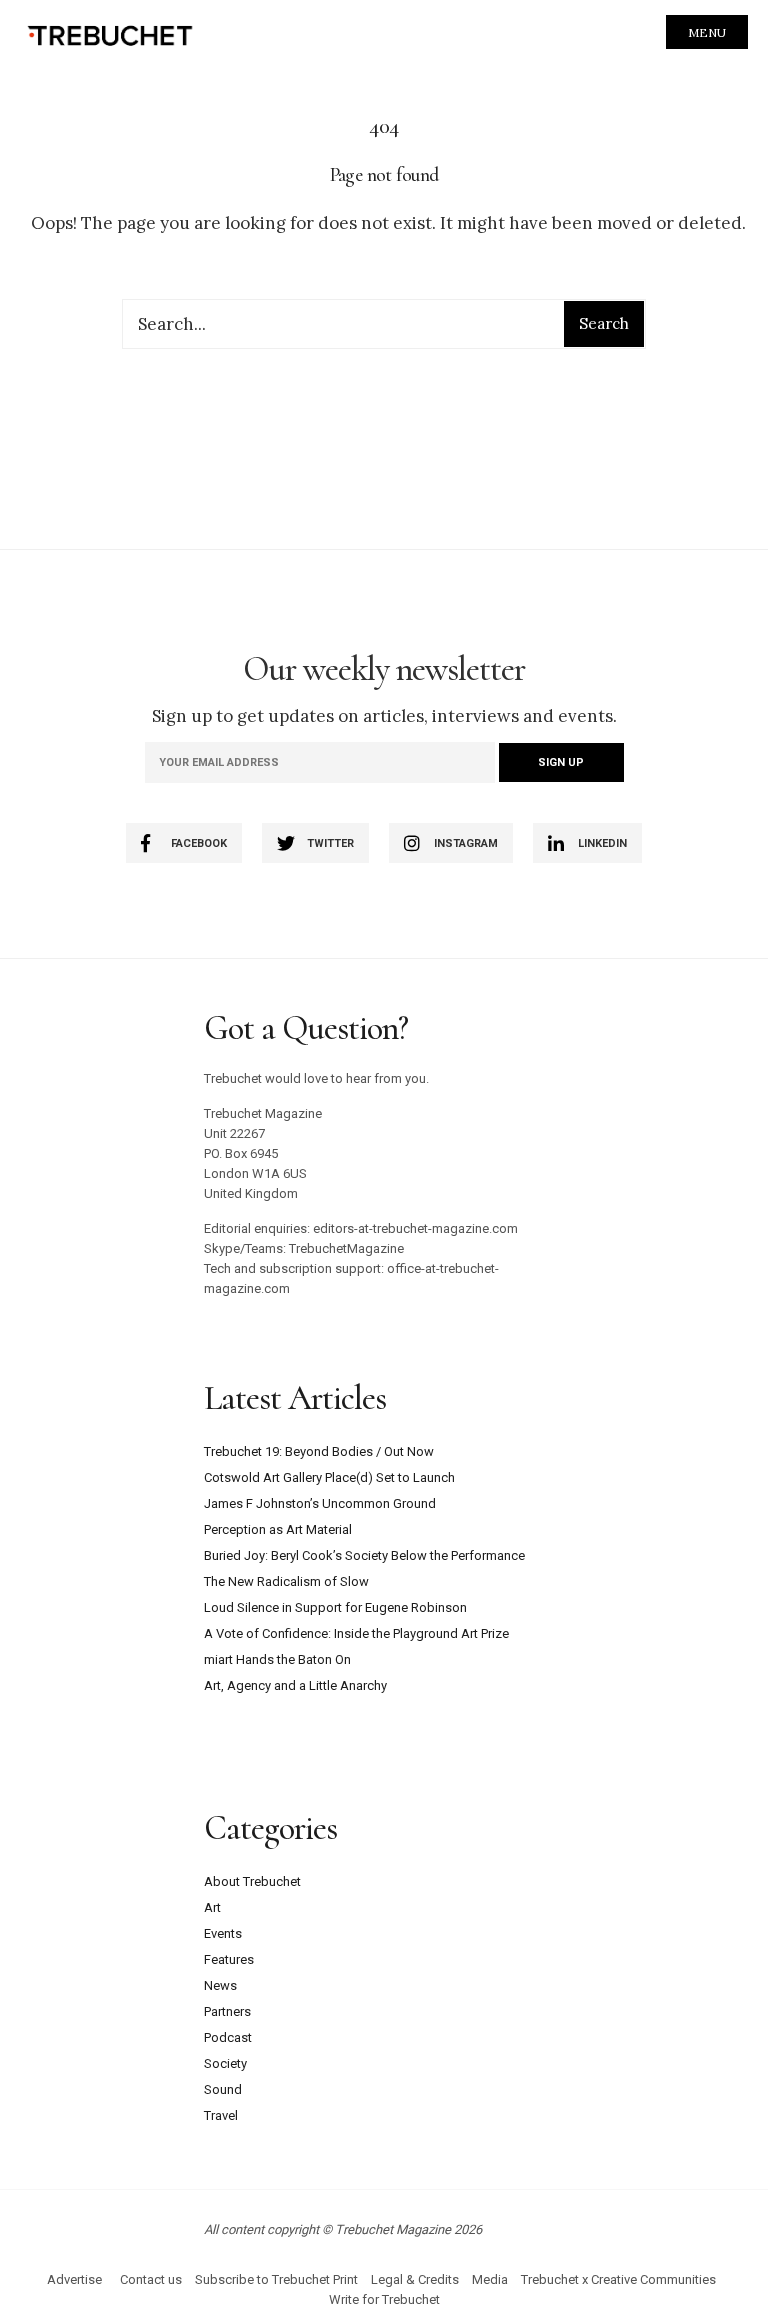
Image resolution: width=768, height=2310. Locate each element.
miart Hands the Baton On (277, 1659)
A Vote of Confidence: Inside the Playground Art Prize (356, 1633)
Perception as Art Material (278, 1529)
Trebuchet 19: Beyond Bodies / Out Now (319, 1451)
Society (225, 2063)
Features (229, 1959)
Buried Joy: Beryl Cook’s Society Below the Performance (364, 1555)
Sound (223, 2089)
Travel (221, 2115)
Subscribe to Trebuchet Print (276, 2279)
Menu (707, 32)
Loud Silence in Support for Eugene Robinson (335, 1607)
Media (490, 2279)
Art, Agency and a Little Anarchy (295, 1685)
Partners (227, 2011)
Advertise (74, 2279)
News (220, 1985)
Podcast (228, 2037)
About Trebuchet (252, 1881)
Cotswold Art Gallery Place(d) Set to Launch (329, 1477)
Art (212, 1907)
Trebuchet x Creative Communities (618, 2279)
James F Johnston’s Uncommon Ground (320, 1503)
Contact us (151, 2279)
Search (604, 323)
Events (223, 1933)
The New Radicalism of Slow (286, 1581)
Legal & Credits (415, 2279)
